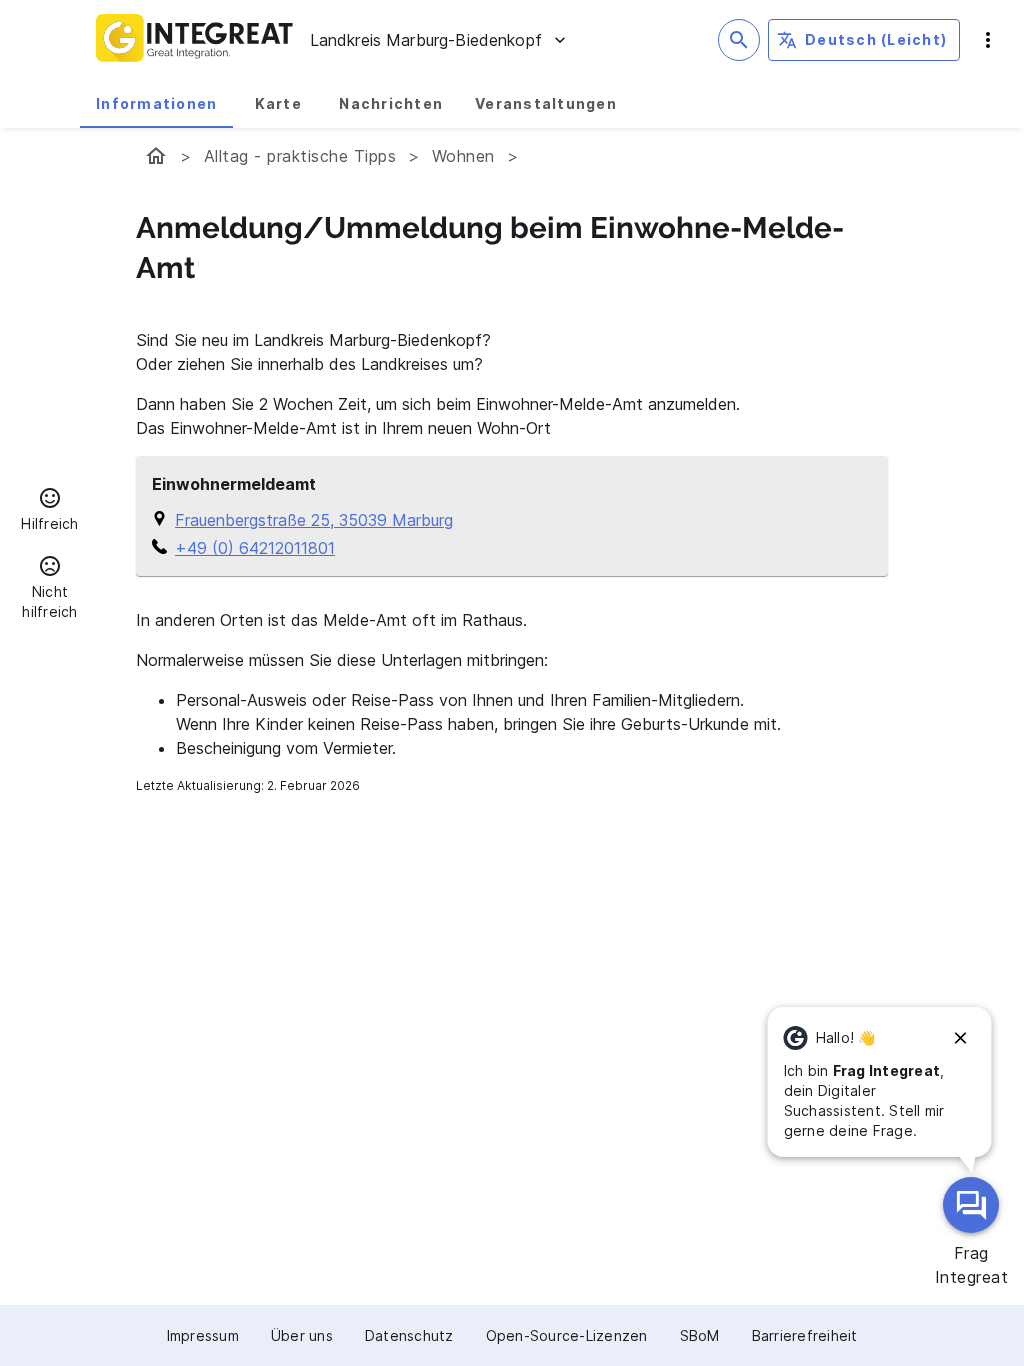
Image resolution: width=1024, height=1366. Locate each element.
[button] (50, 512)
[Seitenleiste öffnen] (988, 40)
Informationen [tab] (156, 103)
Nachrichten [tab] (391, 103)
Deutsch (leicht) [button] (876, 39)
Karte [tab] (278, 103)
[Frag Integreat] (971, 1205)
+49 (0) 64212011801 (255, 548)
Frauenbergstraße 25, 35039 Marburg (314, 520)
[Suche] (739, 40)
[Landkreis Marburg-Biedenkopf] (156, 156)
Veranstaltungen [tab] (546, 103)
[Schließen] (961, 1038)
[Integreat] (195, 40)
